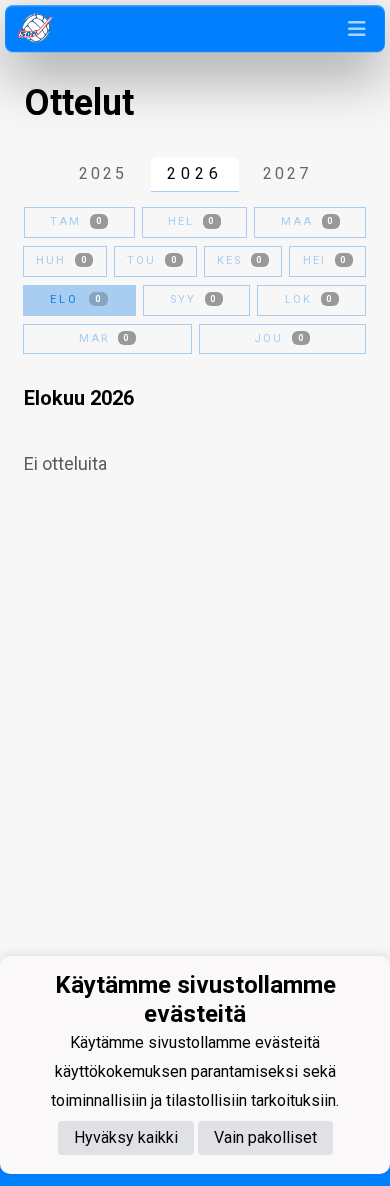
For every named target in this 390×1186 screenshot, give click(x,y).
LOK (309, 299)
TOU (152, 260)
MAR (104, 338)
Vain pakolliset (265, 1137)
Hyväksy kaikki (126, 1137)
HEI (325, 260)
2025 (103, 173)
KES (240, 260)
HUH (61, 260)
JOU (279, 338)
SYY (193, 299)
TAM (76, 221)
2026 (195, 173)
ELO (76, 299)
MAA (307, 221)
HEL (191, 221)
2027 (287, 173)
